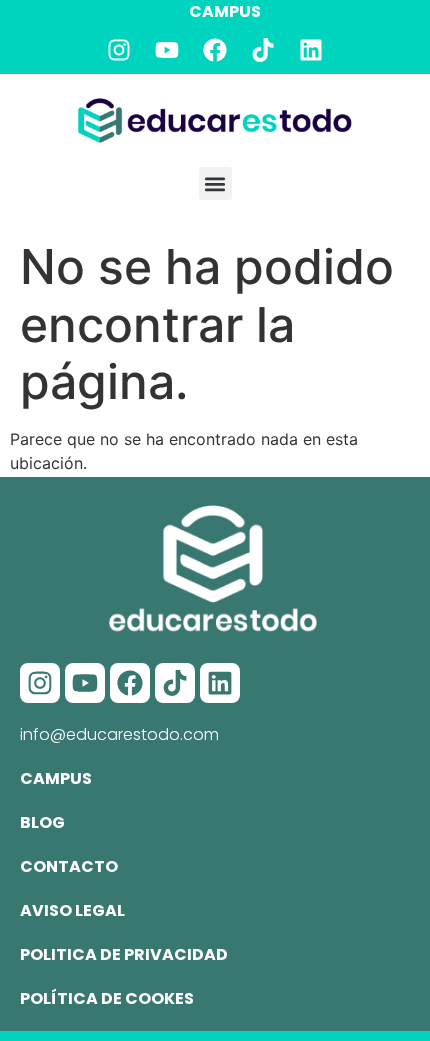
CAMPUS (225, 11)
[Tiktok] (263, 50)
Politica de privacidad (124, 954)
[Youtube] (167, 50)
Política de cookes (107, 998)
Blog (42, 822)
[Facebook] (215, 50)
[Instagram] (119, 50)
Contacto (69, 866)
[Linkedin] (311, 50)
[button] (215, 183)
